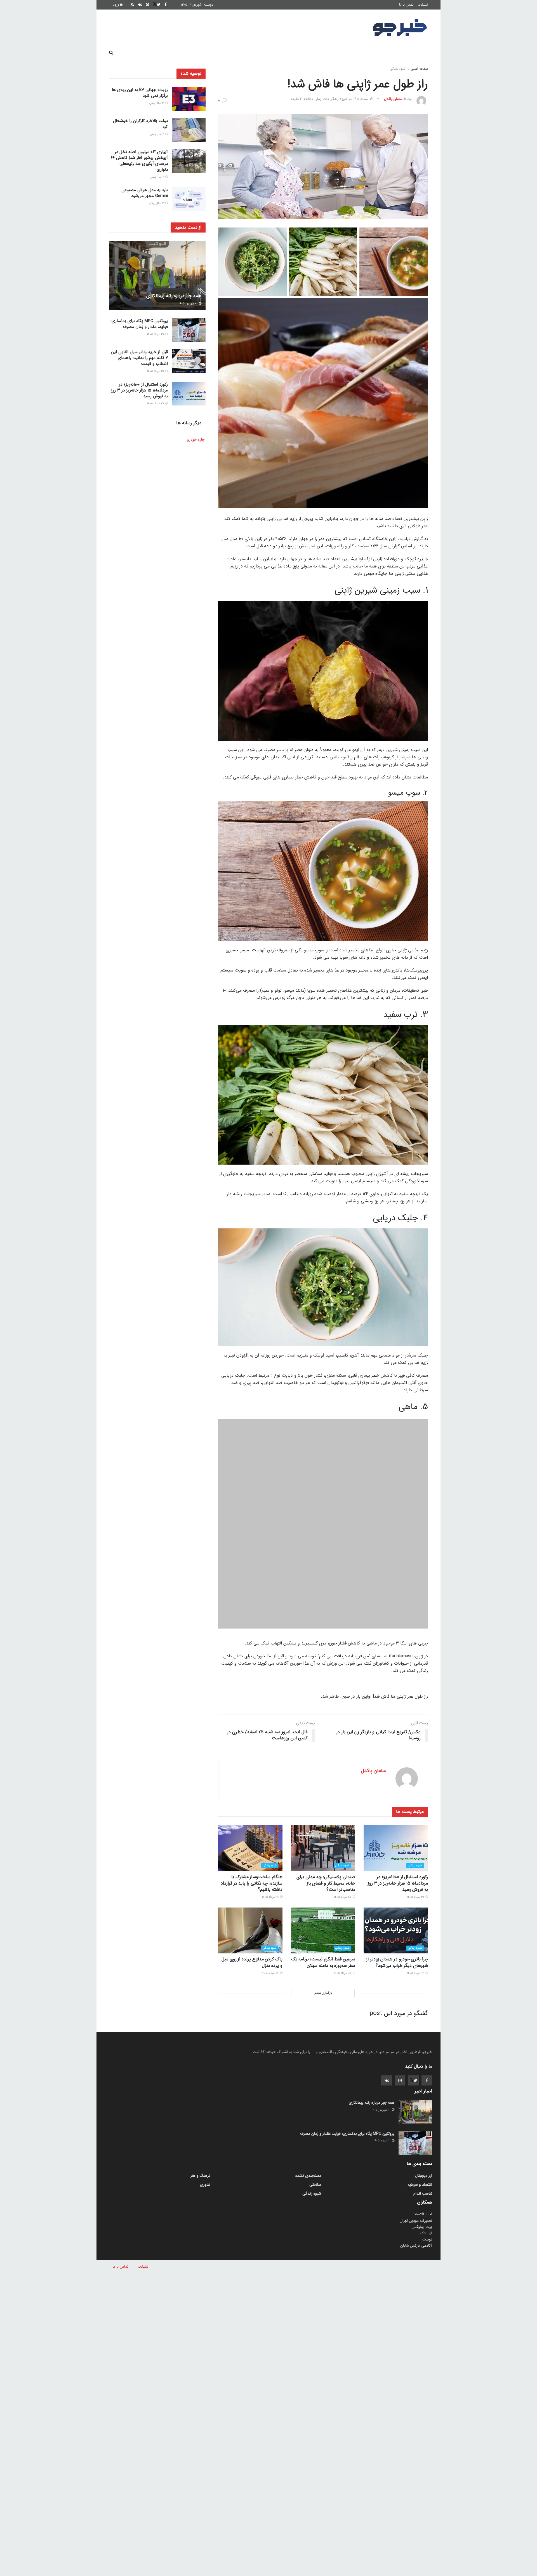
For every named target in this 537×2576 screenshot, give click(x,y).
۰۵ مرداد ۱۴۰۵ (343, 1903)
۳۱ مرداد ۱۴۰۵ (416, 1827)
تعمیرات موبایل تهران (416, 2151)
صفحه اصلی (414, 53)
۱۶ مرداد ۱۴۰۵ (416, 1903)
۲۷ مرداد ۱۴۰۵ (343, 1827)
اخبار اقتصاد (423, 2144)
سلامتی (256, 53)
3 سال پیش (157, 103)
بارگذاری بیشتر (323, 1923)
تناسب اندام (348, 53)
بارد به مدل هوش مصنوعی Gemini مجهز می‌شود (145, 193)
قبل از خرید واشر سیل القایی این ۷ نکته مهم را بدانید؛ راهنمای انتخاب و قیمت (139, 358)
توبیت (427, 2169)
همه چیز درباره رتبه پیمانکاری (174, 296)
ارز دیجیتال (196, 53)
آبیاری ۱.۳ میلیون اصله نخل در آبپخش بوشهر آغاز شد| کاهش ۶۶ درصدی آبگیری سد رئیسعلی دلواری (139, 161)
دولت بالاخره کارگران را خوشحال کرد (140, 124)
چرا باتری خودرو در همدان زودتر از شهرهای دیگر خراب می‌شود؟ (397, 1892)
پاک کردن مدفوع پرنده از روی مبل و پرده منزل (252, 1892)
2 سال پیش (157, 134)
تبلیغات (423, 5)
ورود (117, 5)
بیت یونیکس (422, 2157)
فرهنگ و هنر (381, 53)
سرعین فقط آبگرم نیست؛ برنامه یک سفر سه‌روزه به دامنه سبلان (323, 1892)
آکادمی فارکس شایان (416, 2176)
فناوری (320, 53)
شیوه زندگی (228, 53)
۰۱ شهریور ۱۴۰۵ (188, 304)
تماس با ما (406, 5)
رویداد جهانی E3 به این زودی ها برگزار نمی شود (140, 93)
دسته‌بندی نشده (308, 2106)
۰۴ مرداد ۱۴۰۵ (270, 1903)
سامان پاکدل (393, 99)
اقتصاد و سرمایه (288, 53)
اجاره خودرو (196, 440)
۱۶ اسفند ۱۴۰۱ (363, 99)
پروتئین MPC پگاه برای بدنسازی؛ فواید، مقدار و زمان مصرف (139, 324)
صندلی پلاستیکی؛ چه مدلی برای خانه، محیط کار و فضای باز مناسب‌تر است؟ (326, 1813)
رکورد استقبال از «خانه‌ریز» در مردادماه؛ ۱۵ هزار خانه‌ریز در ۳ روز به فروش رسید (398, 1813)
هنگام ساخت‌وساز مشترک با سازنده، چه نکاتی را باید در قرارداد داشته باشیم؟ (252, 1813)
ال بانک (426, 2163)
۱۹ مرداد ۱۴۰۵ (271, 1827)
